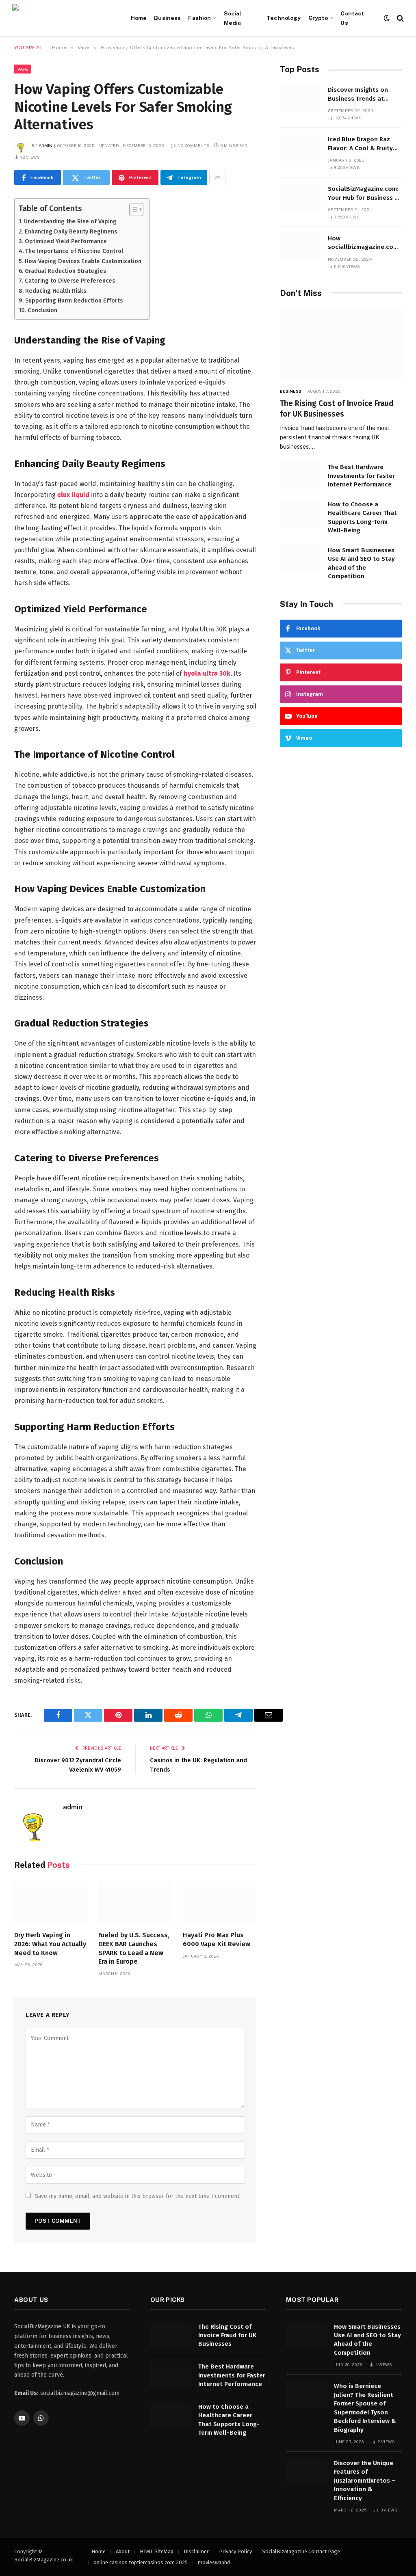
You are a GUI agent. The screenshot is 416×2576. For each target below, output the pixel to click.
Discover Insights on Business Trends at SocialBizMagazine (358, 95)
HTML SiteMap (157, 2551)
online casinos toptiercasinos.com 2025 (141, 2562)
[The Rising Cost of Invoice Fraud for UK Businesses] (341, 345)
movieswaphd (214, 2562)
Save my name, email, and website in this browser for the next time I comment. (138, 2196)
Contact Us (352, 18)
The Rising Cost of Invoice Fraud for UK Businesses (337, 409)
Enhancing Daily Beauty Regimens (71, 231)
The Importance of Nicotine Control (74, 251)
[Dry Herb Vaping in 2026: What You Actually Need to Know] (51, 1902)
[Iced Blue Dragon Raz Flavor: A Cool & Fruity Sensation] (300, 148)
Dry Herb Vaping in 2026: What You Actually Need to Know (50, 1944)
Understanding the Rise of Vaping (70, 221)
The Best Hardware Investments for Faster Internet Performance (361, 476)
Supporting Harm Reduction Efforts (74, 300)
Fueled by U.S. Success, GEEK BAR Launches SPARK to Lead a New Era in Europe (134, 1948)
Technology (284, 18)
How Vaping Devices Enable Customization (83, 261)
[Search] (400, 18)
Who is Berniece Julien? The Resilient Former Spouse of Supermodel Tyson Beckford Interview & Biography (365, 2408)
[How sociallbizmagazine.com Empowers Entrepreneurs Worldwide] (300, 247)
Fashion (199, 18)
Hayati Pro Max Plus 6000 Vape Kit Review (217, 1940)
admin (46, 145)
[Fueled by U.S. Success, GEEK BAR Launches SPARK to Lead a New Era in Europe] (135, 1902)
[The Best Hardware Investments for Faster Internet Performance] (300, 476)
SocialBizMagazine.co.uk (43, 2560)
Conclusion (42, 310)
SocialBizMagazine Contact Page (301, 2551)
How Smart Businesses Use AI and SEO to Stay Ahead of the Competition (361, 563)
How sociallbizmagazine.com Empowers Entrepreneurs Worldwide (365, 243)
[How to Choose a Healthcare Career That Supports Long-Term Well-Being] (300, 513)
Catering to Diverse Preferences (70, 281)
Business (167, 18)
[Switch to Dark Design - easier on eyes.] (387, 18)
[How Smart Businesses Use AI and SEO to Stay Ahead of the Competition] (300, 559)
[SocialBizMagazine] (63, 18)
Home (139, 18)
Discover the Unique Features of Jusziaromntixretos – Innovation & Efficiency (365, 2481)
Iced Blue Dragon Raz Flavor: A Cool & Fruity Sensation (360, 144)
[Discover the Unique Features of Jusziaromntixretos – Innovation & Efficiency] (306, 2472)
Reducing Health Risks (56, 291)
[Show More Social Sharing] (217, 177)
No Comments (193, 145)
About (123, 2551)
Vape (23, 69)
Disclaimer (196, 2551)
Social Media (233, 18)
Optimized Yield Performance (66, 241)
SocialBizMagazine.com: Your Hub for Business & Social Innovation (364, 194)
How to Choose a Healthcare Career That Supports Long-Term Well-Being (362, 517)
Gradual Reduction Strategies (65, 271)
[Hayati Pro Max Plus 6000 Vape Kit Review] (220, 1902)
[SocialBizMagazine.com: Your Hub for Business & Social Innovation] (300, 198)
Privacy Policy (235, 2551)
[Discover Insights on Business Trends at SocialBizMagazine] (300, 98)
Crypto (318, 18)
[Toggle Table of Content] (132, 210)
